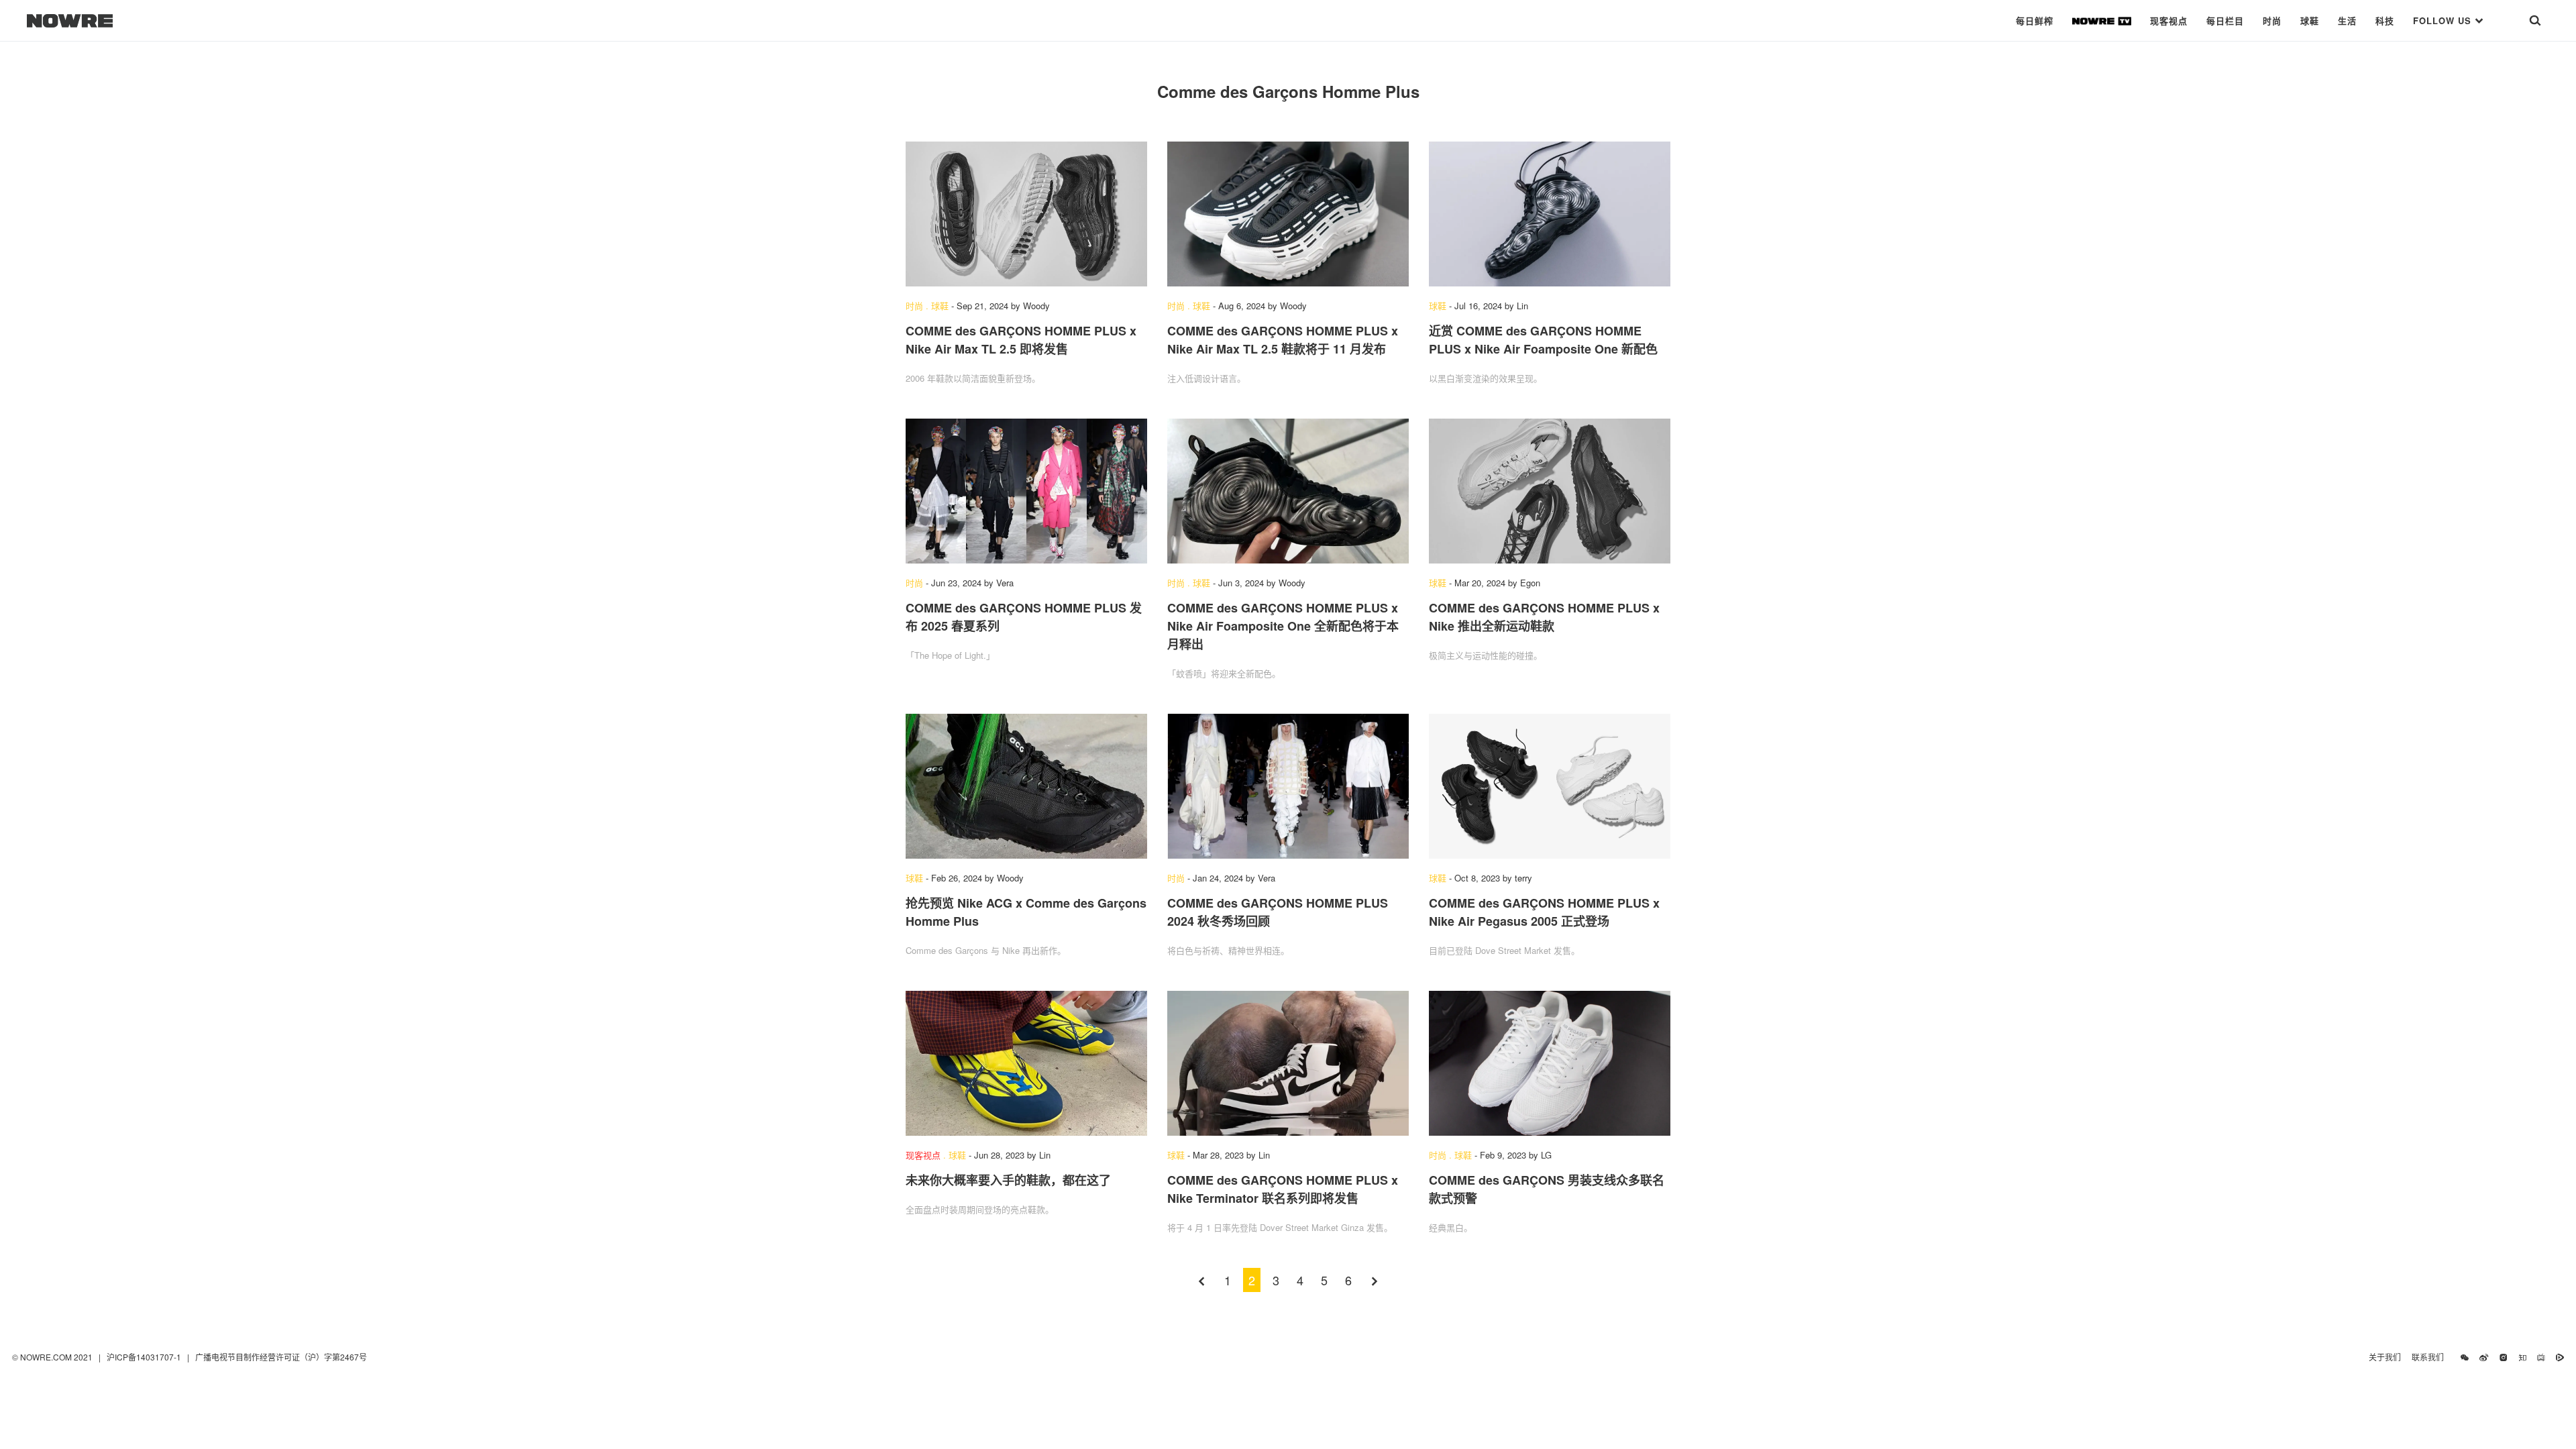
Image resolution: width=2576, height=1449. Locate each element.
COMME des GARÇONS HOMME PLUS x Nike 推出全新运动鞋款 (1544, 617)
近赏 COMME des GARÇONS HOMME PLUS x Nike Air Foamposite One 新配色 (1543, 340)
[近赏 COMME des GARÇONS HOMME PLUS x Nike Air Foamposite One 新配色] (1550, 214)
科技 (2385, 20)
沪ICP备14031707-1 (145, 1357)
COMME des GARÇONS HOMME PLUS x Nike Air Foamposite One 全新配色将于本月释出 (1283, 626)
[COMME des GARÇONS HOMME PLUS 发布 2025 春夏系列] (1026, 491)
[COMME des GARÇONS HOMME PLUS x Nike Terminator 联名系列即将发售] (1288, 1063)
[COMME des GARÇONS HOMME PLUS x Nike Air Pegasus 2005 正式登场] (1550, 786)
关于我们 (2385, 1357)
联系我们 (2431, 1357)
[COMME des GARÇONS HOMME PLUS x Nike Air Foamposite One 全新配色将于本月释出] (1288, 491)
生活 (2347, 20)
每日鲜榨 (2035, 20)
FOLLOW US (2444, 20)
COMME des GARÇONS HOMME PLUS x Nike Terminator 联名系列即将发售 (1283, 1189)
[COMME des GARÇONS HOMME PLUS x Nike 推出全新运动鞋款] (1550, 491)
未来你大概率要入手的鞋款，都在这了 (1008, 1180)
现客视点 (2169, 20)
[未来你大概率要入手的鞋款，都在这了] (1026, 1063)
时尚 (2272, 20)
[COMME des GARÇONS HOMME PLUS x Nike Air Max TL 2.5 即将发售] (1026, 214)
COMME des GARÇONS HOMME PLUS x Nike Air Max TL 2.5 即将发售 (1021, 340)
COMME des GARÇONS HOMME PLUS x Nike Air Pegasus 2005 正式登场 (1544, 912)
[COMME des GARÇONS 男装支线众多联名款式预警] (1550, 1063)
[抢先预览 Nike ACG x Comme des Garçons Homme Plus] (1026, 786)
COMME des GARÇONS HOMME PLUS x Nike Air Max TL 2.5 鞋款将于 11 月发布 (1283, 340)
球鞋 (2310, 20)
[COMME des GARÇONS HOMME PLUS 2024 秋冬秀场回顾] (1288, 786)
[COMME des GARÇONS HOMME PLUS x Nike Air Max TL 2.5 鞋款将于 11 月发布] (1288, 214)
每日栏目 (2225, 20)
